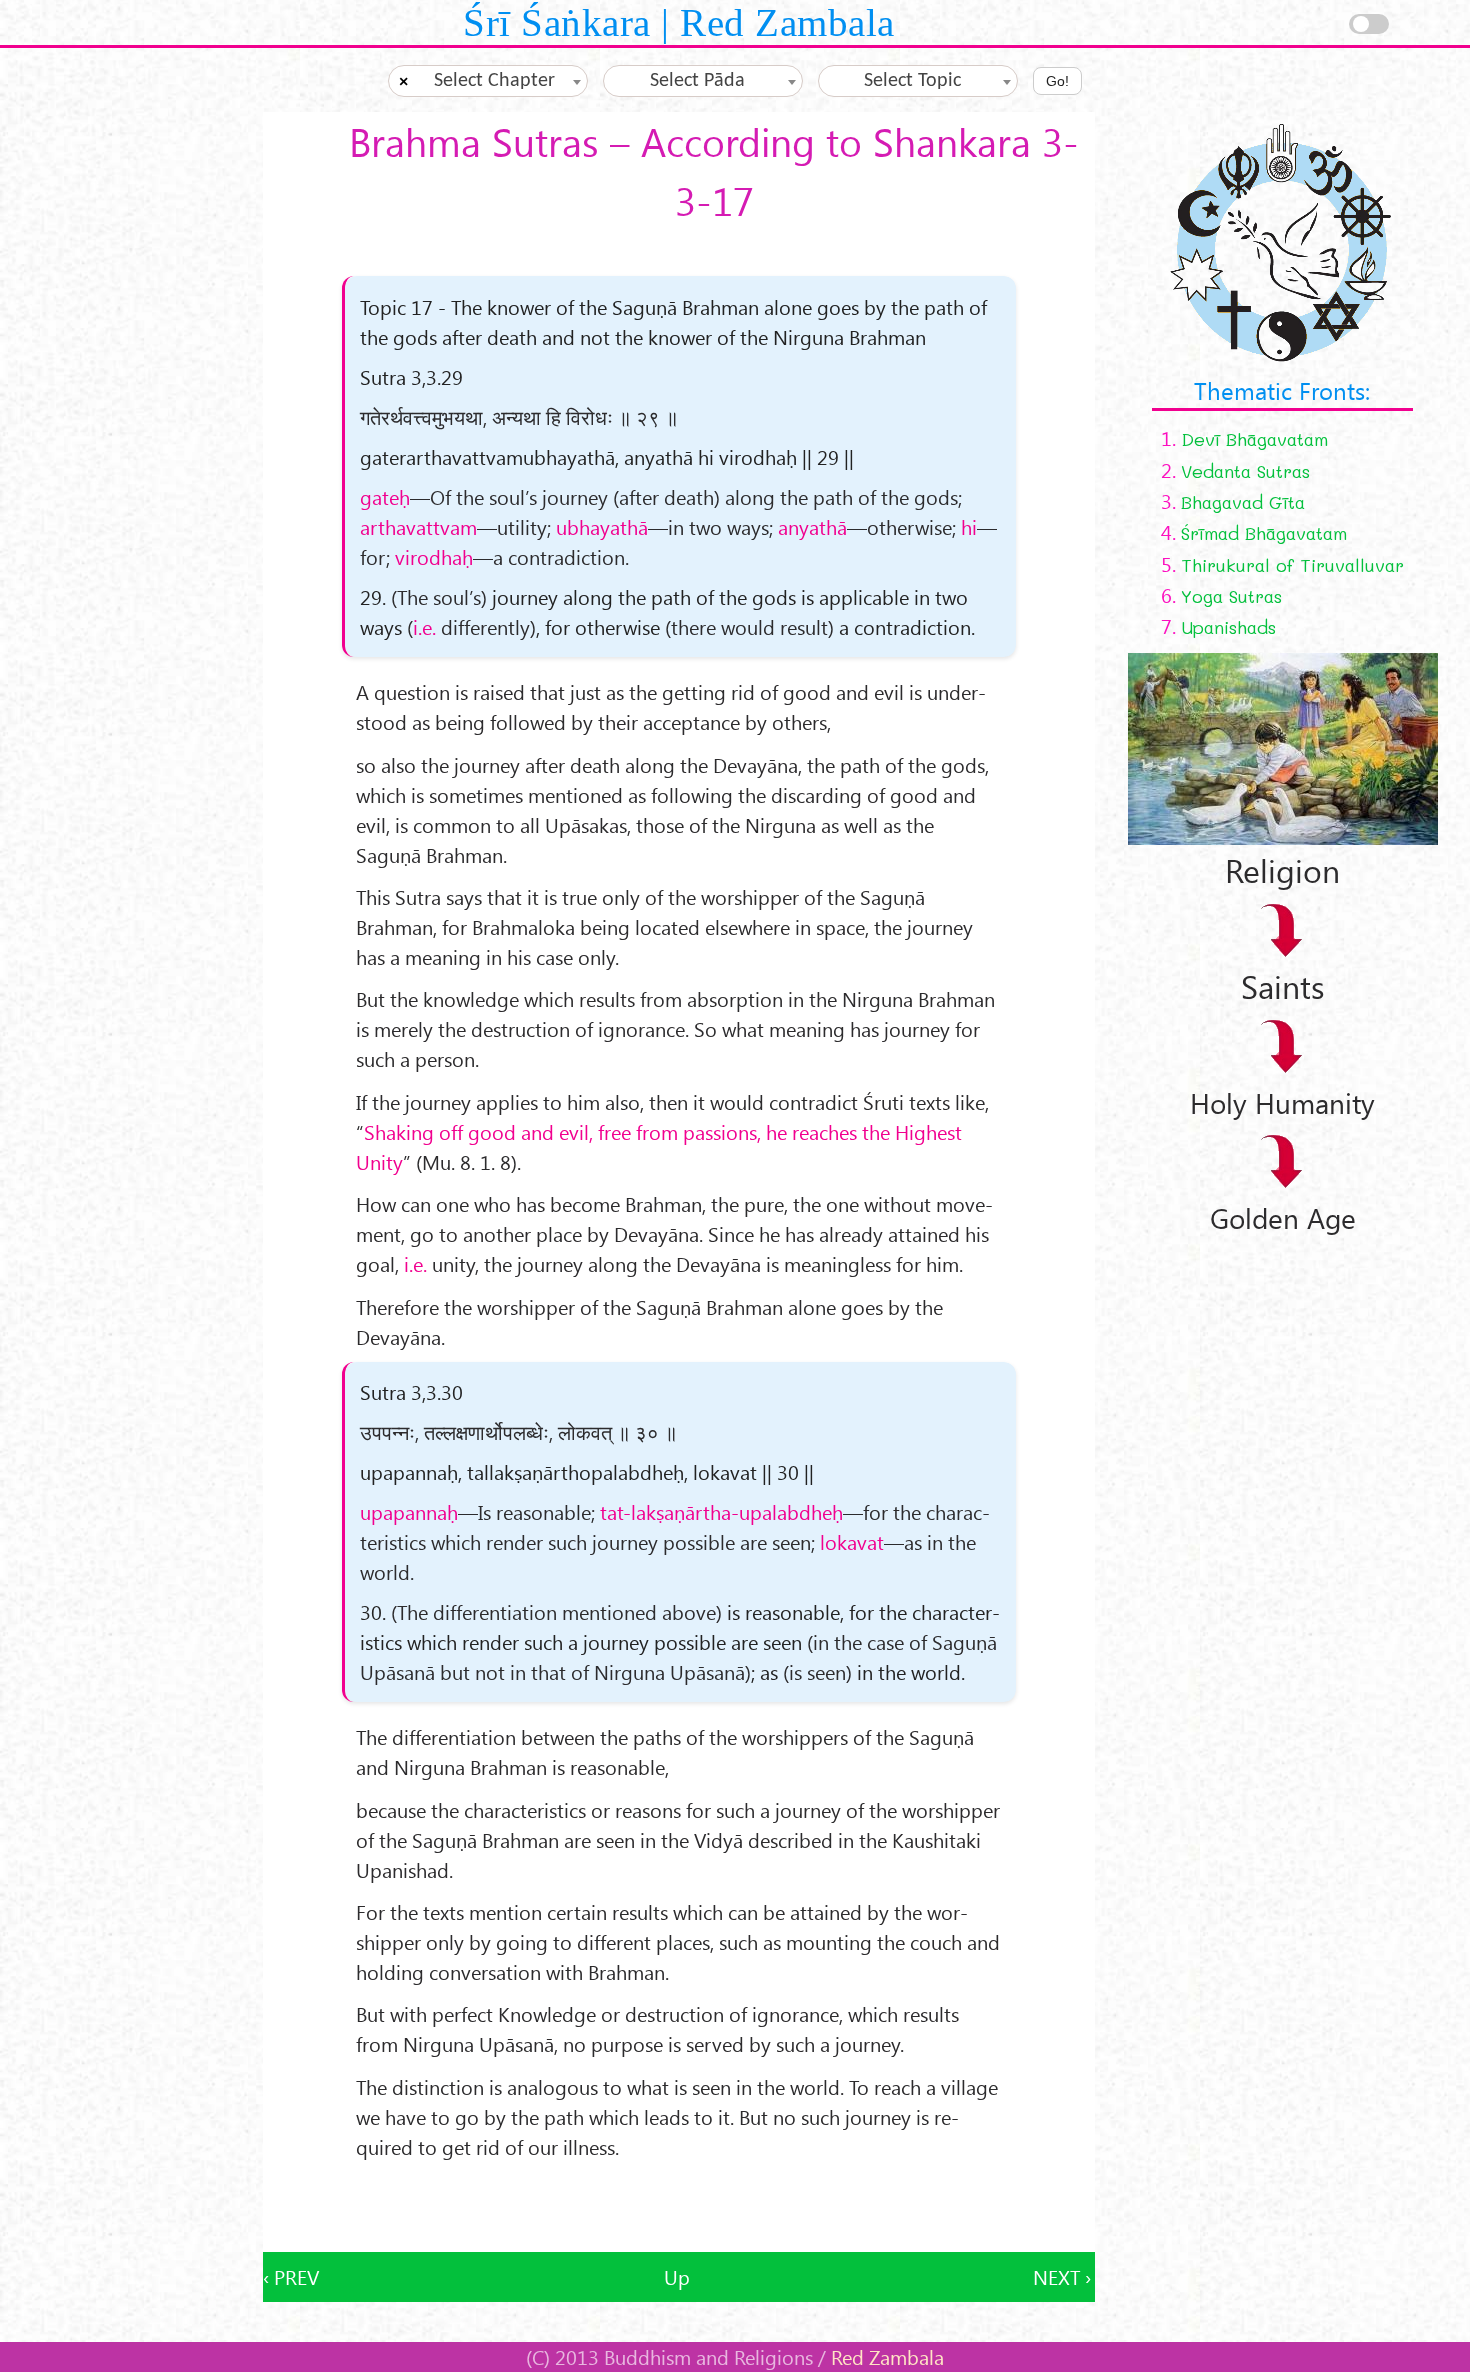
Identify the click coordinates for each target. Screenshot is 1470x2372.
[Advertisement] (679, 2207)
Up (677, 2276)
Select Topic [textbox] (912, 81)
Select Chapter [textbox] (494, 81)
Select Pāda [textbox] (697, 81)
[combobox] (488, 81)
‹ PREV (291, 2276)
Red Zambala (887, 2356)
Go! (1057, 81)
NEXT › (1062, 2276)
